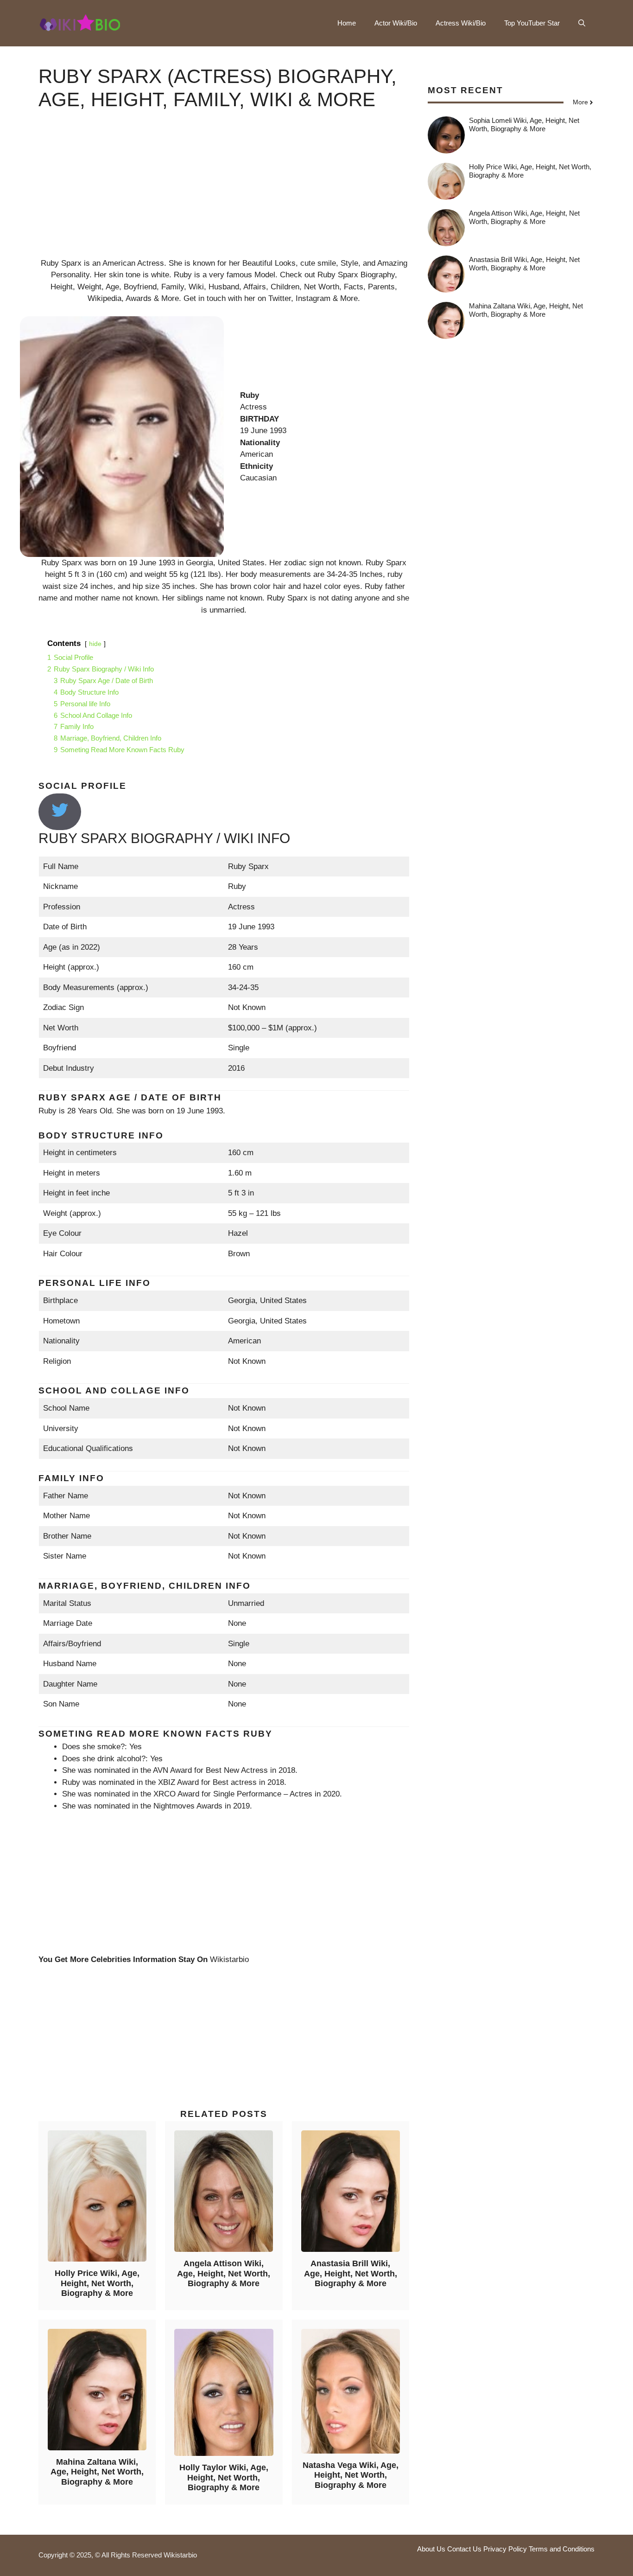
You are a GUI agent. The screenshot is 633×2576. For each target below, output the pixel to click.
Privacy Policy (505, 2549)
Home (347, 23)
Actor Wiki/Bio (396, 23)
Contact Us (464, 2549)
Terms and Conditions (562, 2549)
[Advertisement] (224, 192)
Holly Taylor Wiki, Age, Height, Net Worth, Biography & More (224, 2477)
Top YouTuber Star (532, 23)
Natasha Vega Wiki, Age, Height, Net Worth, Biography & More (351, 2475)
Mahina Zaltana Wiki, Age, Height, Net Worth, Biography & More (97, 2472)
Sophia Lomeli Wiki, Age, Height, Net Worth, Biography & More (524, 125)
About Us (431, 2549)
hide (95, 644)
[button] (582, 23)
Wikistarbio (229, 1959)
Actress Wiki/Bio (461, 23)
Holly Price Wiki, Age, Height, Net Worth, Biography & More (97, 2283)
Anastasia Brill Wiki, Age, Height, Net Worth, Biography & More (351, 2273)
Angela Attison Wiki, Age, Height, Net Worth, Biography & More (224, 2273)
